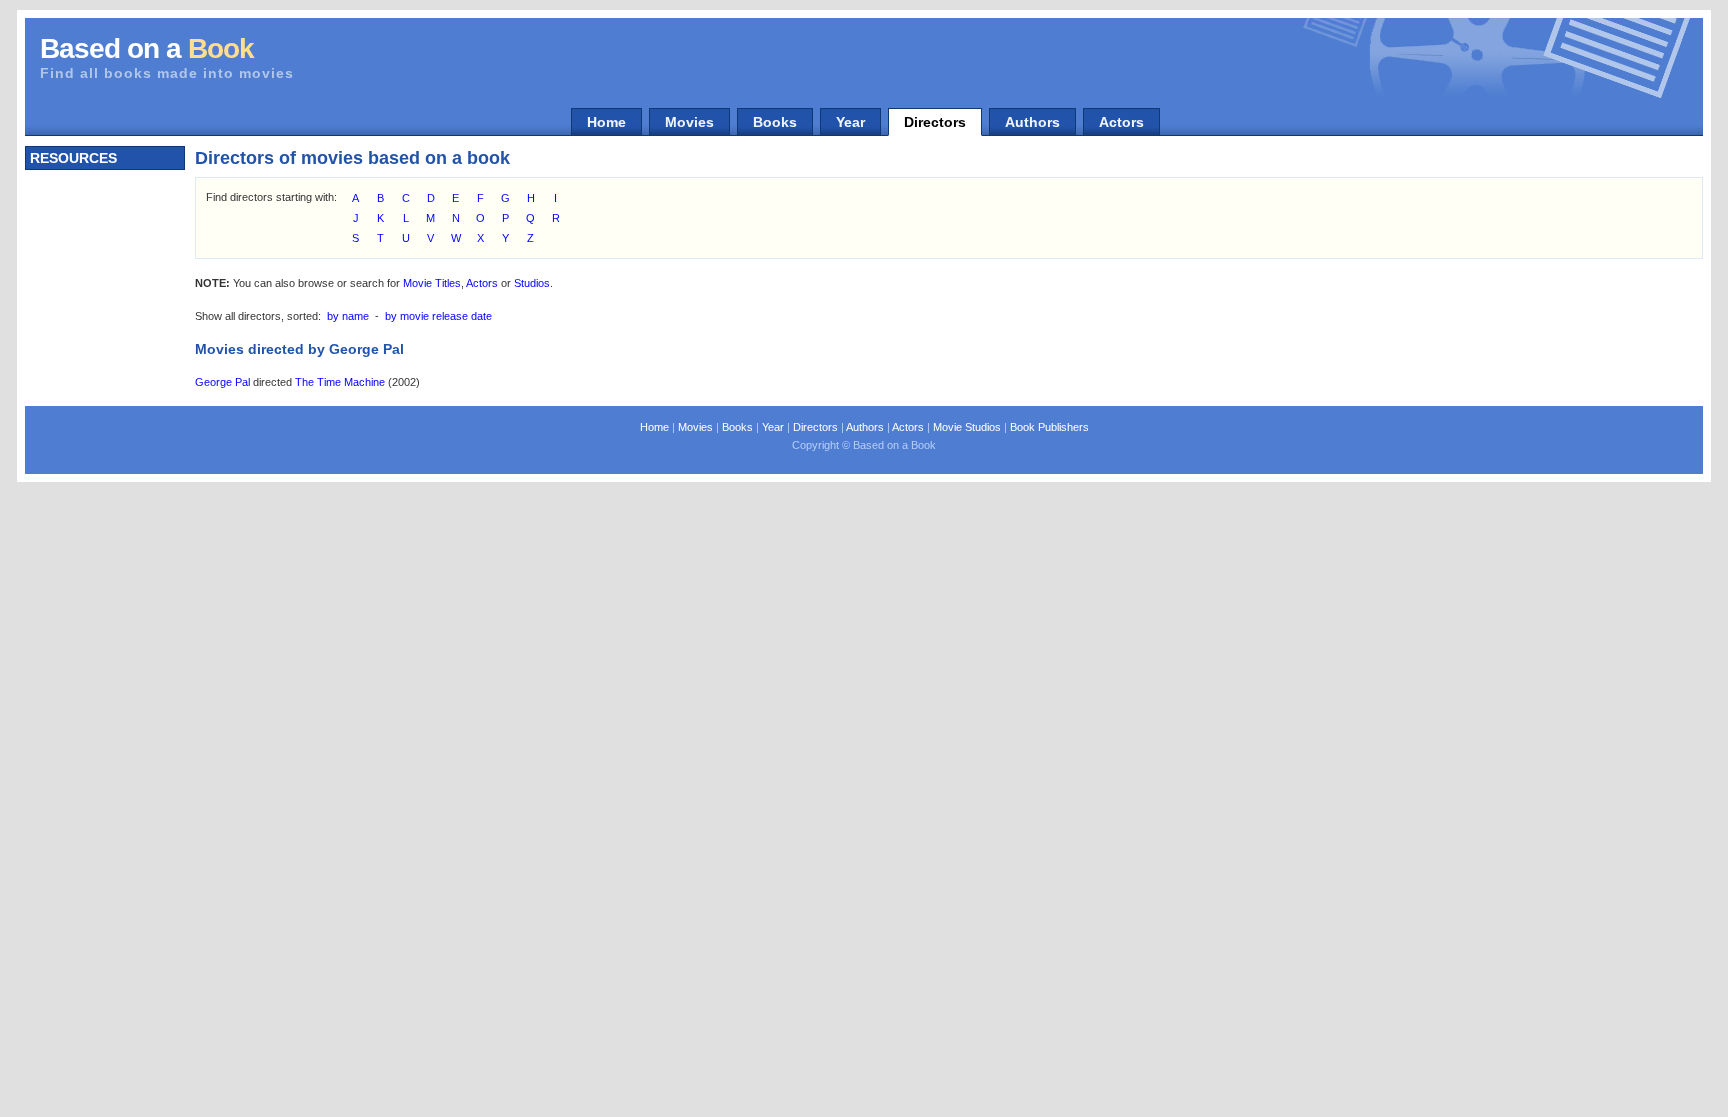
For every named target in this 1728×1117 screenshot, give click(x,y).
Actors (1121, 122)
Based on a (147, 48)
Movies (689, 122)
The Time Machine (340, 382)
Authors (1032, 122)
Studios (532, 283)
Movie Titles (432, 283)
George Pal (222, 382)
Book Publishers (1049, 427)
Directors (935, 122)
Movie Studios (967, 427)
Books (775, 122)
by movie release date (438, 316)
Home (606, 122)
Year (850, 122)
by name (348, 316)
